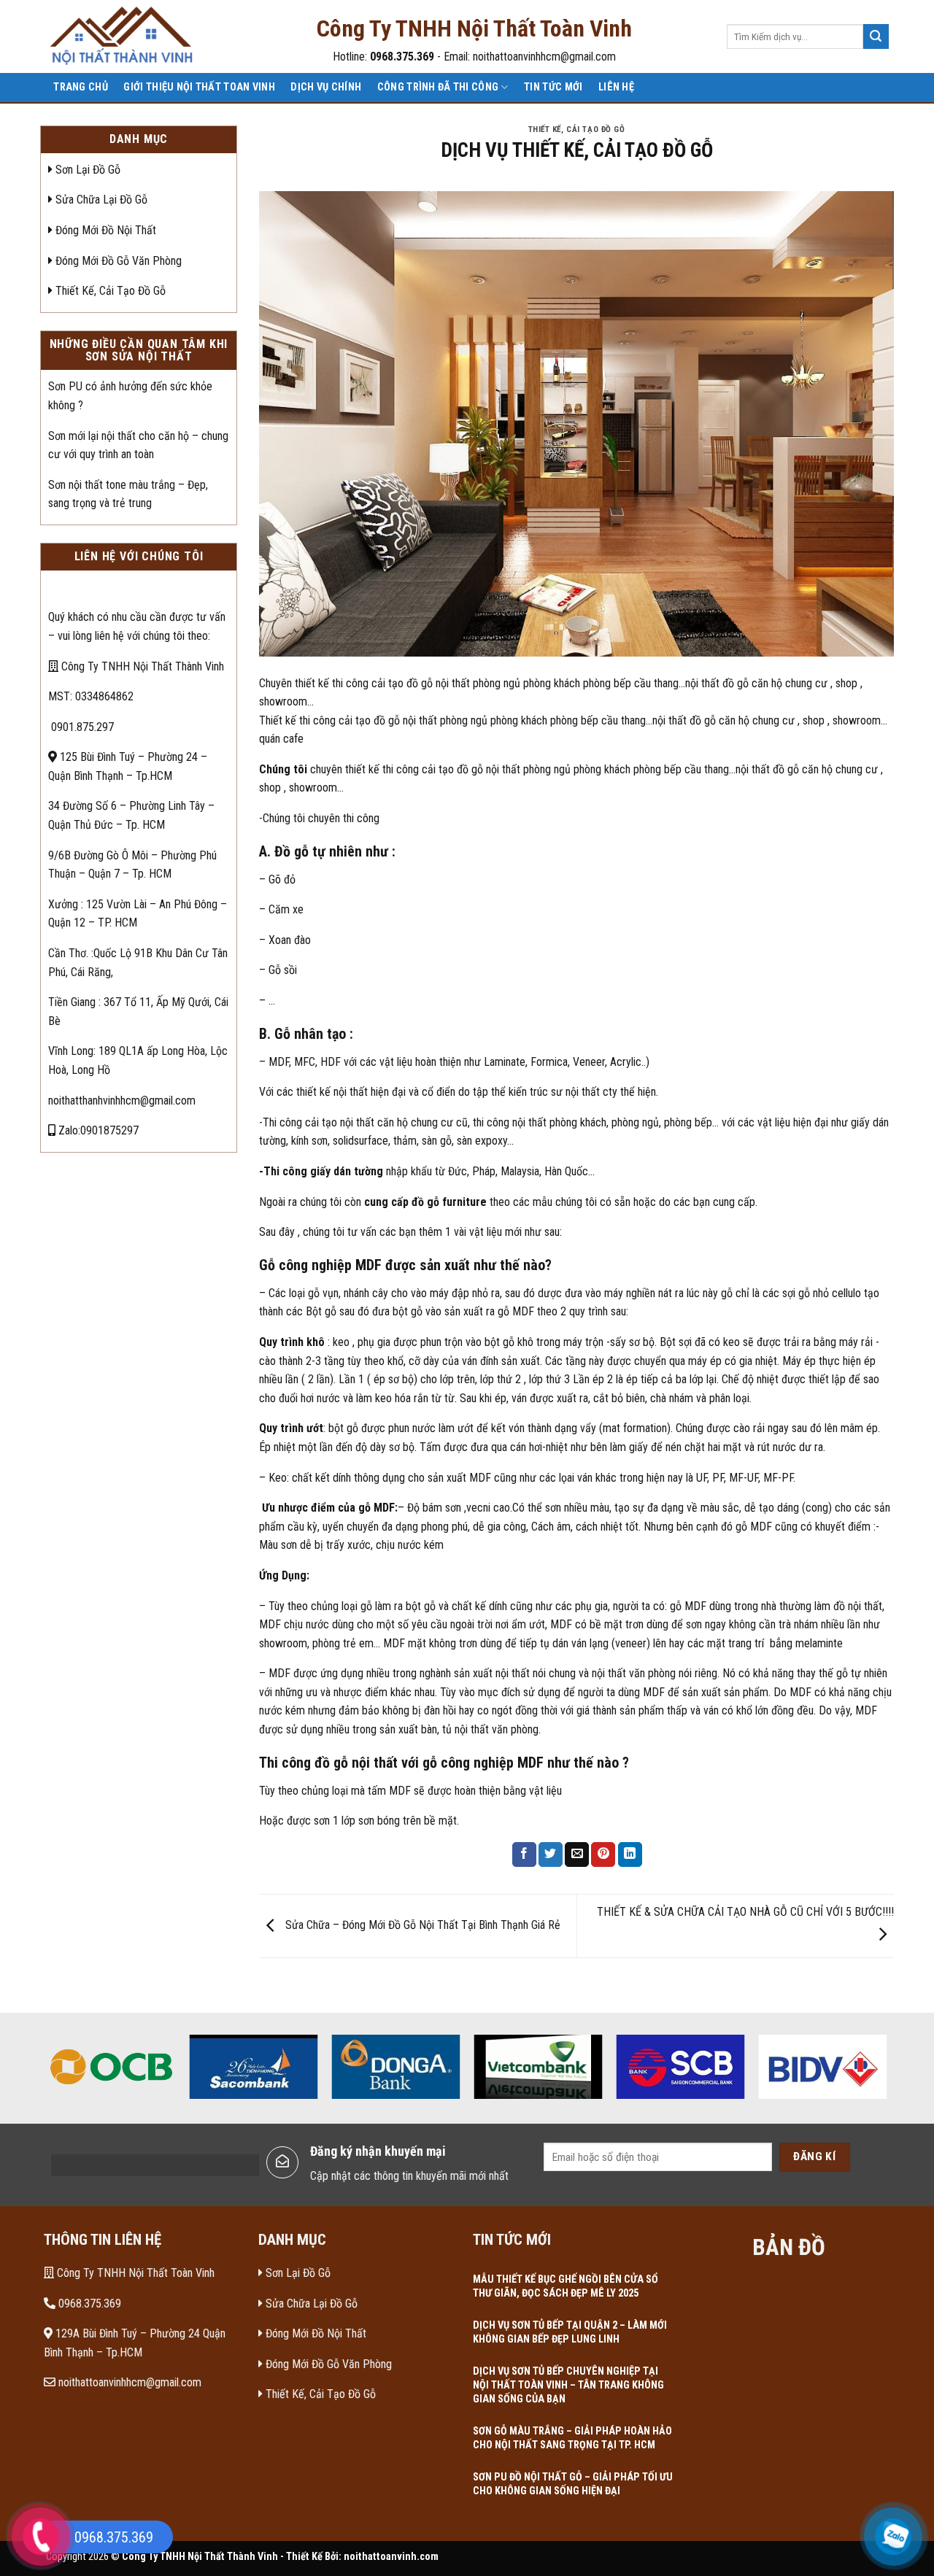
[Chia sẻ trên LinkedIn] (630, 1854)
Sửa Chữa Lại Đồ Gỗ (100, 200)
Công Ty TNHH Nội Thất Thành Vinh (141, 666)
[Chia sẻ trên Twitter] (551, 1854)
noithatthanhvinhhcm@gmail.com (122, 1101)
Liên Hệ (616, 87)
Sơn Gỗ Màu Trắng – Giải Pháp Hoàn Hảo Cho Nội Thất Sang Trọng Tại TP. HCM (572, 2438)
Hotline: (383, 57)
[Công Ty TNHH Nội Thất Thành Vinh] (123, 37)
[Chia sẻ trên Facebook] (524, 1854)
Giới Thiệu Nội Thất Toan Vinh (199, 87)
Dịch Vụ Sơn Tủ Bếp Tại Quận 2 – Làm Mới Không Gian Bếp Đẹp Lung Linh (570, 2332)
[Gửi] (876, 36)
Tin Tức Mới (553, 87)
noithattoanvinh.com (391, 2557)
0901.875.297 (81, 727)
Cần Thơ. (68, 953)
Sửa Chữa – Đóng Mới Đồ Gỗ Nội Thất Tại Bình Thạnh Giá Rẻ (421, 1925)
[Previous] (48, 2072)
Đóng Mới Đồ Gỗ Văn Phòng (117, 261)
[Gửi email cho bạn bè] (577, 1854)
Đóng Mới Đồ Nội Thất (104, 230)
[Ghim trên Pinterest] (603, 1854)
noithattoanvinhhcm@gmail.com (128, 2382)
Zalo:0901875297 (97, 1130)
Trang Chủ (81, 87)
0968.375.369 (88, 2304)
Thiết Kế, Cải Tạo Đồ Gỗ (109, 291)
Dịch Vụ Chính (326, 87)
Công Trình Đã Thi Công (438, 87)
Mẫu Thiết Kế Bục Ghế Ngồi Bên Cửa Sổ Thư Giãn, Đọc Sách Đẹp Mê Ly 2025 (566, 2286)
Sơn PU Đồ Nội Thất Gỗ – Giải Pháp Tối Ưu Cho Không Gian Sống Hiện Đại (573, 2484)
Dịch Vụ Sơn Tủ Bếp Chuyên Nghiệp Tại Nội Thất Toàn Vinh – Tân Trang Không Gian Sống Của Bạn (568, 2385)
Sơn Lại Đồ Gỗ (86, 170)
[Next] (886, 2072)
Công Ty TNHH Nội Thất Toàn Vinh (134, 2273)
